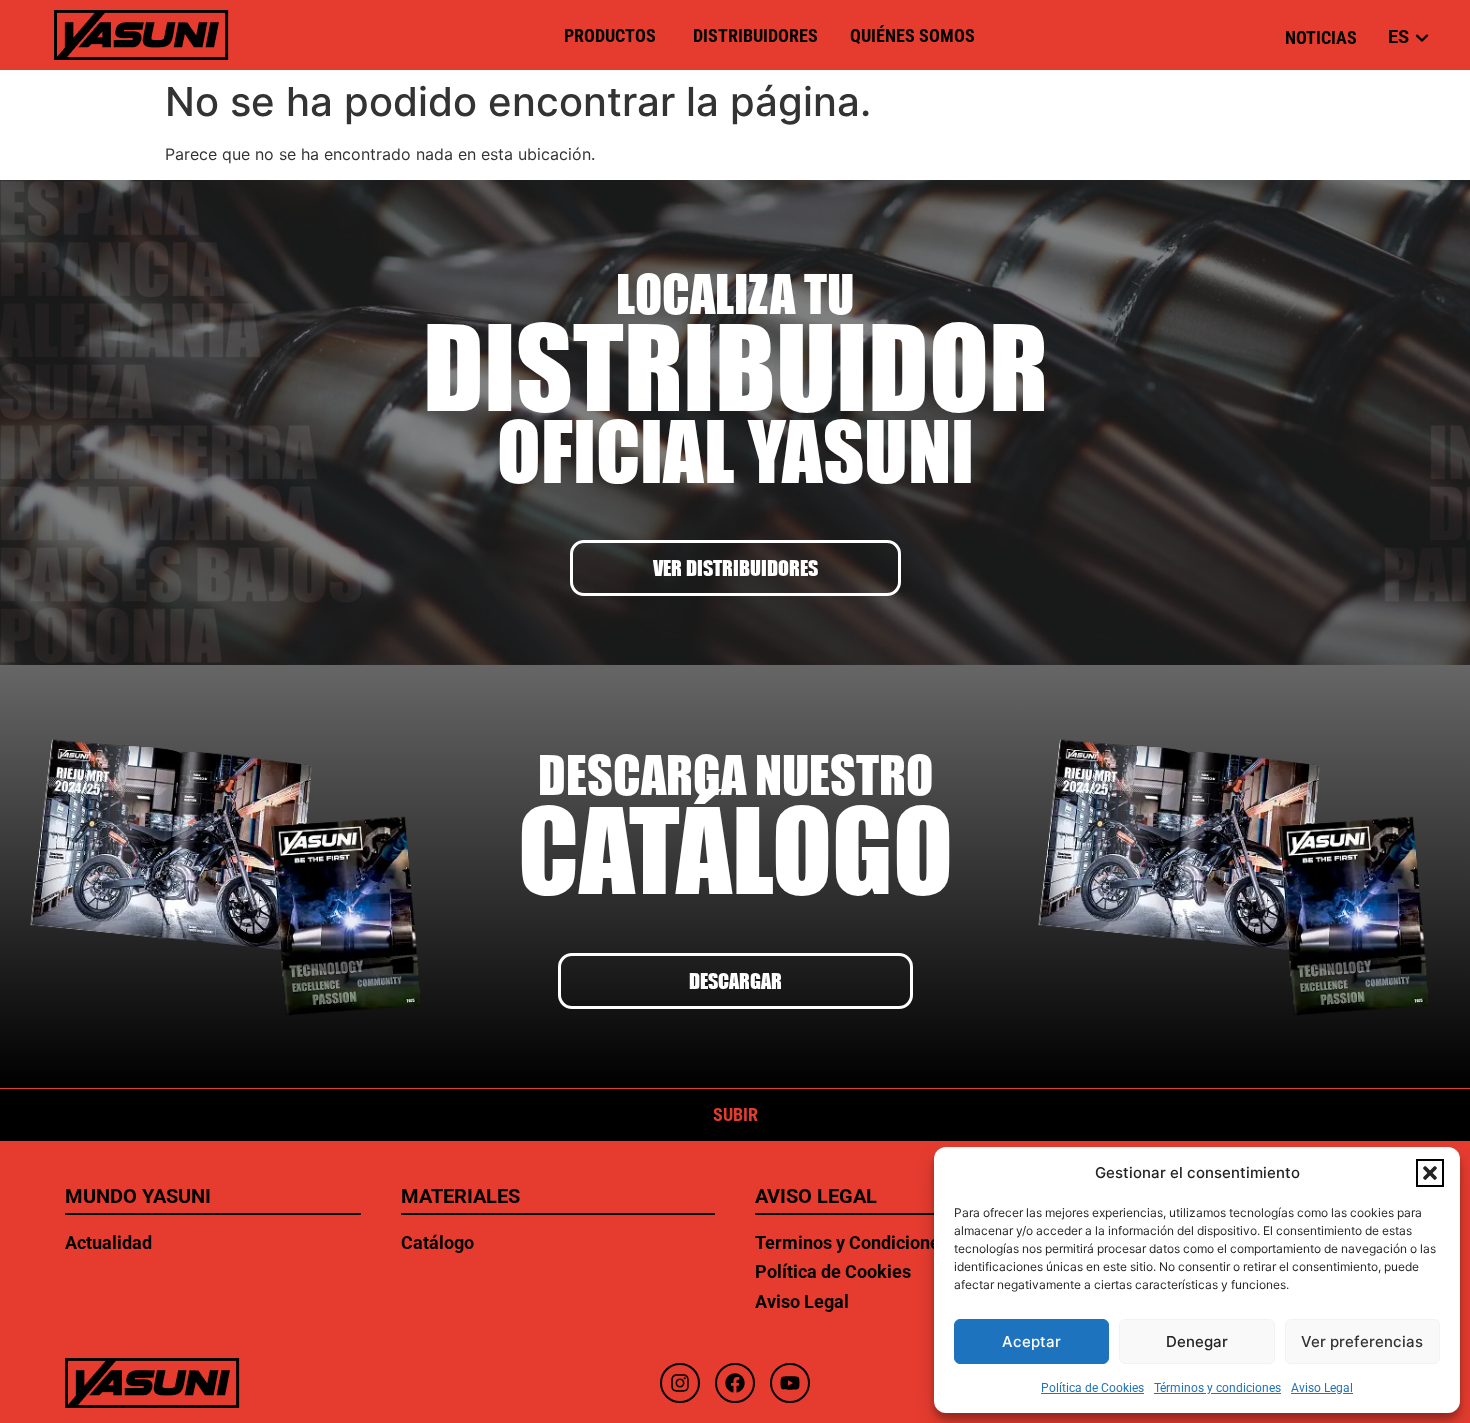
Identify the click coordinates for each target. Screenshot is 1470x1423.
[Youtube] (790, 1383)
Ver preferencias (1362, 1341)
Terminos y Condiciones (852, 1242)
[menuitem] (1400, 36)
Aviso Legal (1322, 1388)
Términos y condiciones (1217, 1388)
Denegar (1197, 1341)
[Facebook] (735, 1383)
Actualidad (108, 1242)
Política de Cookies (1092, 1388)
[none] (1396, 36)
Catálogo (437, 1242)
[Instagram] (680, 1383)
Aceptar (1031, 1341)
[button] (1430, 1173)
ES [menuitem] (1398, 36)
